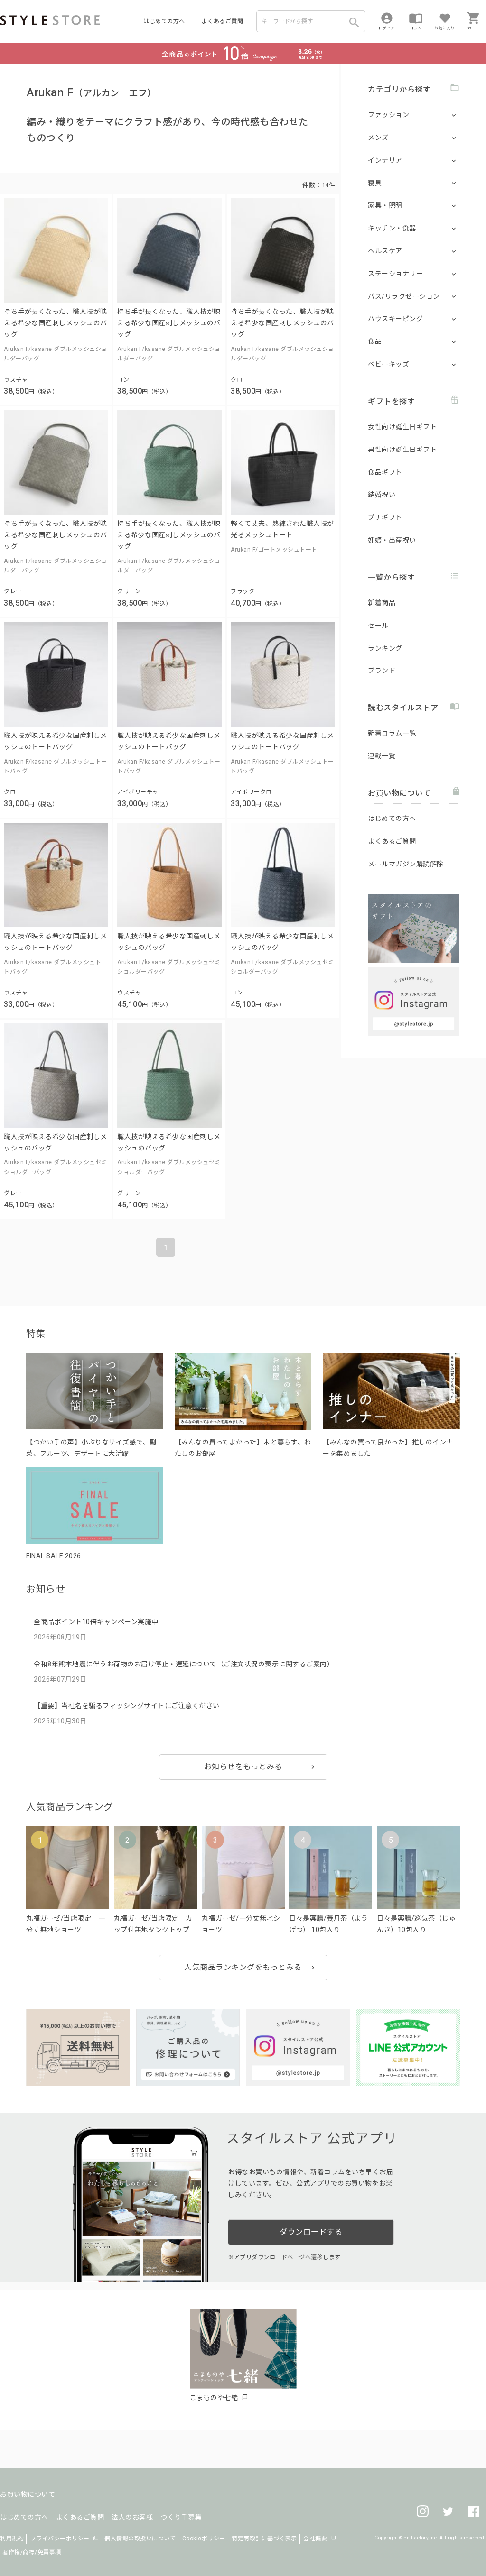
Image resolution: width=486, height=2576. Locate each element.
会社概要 (315, 2539)
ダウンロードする (311, 2232)
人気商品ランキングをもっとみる (243, 1967)
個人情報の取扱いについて (140, 2539)
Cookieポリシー (204, 2539)
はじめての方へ (164, 21)
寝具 (375, 183)
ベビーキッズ (388, 364)
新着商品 (382, 603)
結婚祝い (382, 495)
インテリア (385, 160)
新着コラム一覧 (392, 733)
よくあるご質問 (223, 21)
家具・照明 (385, 205)
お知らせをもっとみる (243, 1767)
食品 (375, 341)
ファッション (388, 115)
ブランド (382, 671)
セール (378, 626)
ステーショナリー (395, 274)
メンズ (378, 138)
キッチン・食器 (392, 228)
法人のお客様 (132, 2517)
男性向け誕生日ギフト (402, 450)
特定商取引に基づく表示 (264, 2539)
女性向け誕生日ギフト (402, 427)
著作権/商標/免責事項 (32, 2552)
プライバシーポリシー (60, 2539)
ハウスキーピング (395, 319)
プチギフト (385, 517)
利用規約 (12, 2539)
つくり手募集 (181, 2517)
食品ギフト (385, 472)
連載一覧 (382, 756)
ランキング (385, 648)
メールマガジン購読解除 (406, 864)
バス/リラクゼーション (404, 296)
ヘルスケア (385, 251)
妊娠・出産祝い (392, 540)
